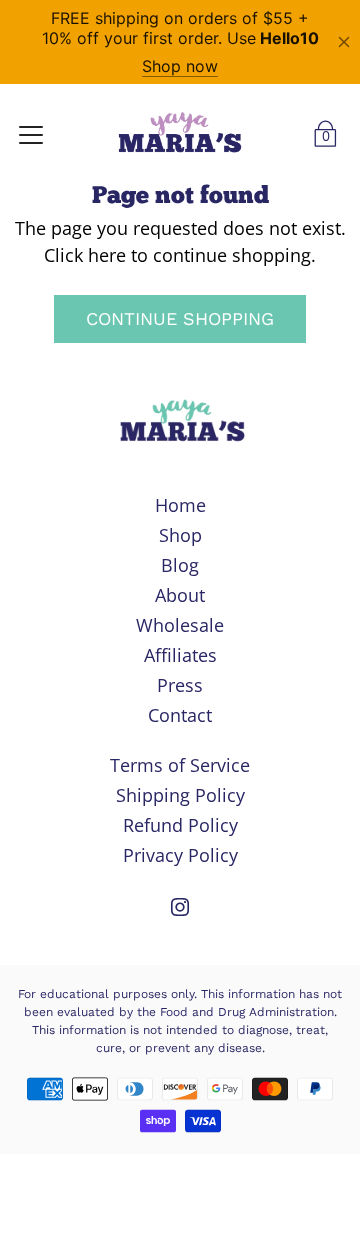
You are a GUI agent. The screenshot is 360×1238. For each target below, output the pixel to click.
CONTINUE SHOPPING (180, 318)
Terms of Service (180, 765)
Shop (180, 535)
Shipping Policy (180, 795)
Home (180, 505)
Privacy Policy (180, 855)
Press (180, 685)
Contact (180, 715)
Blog (180, 565)
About (180, 595)
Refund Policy (180, 825)
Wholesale (180, 625)
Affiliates (180, 655)
